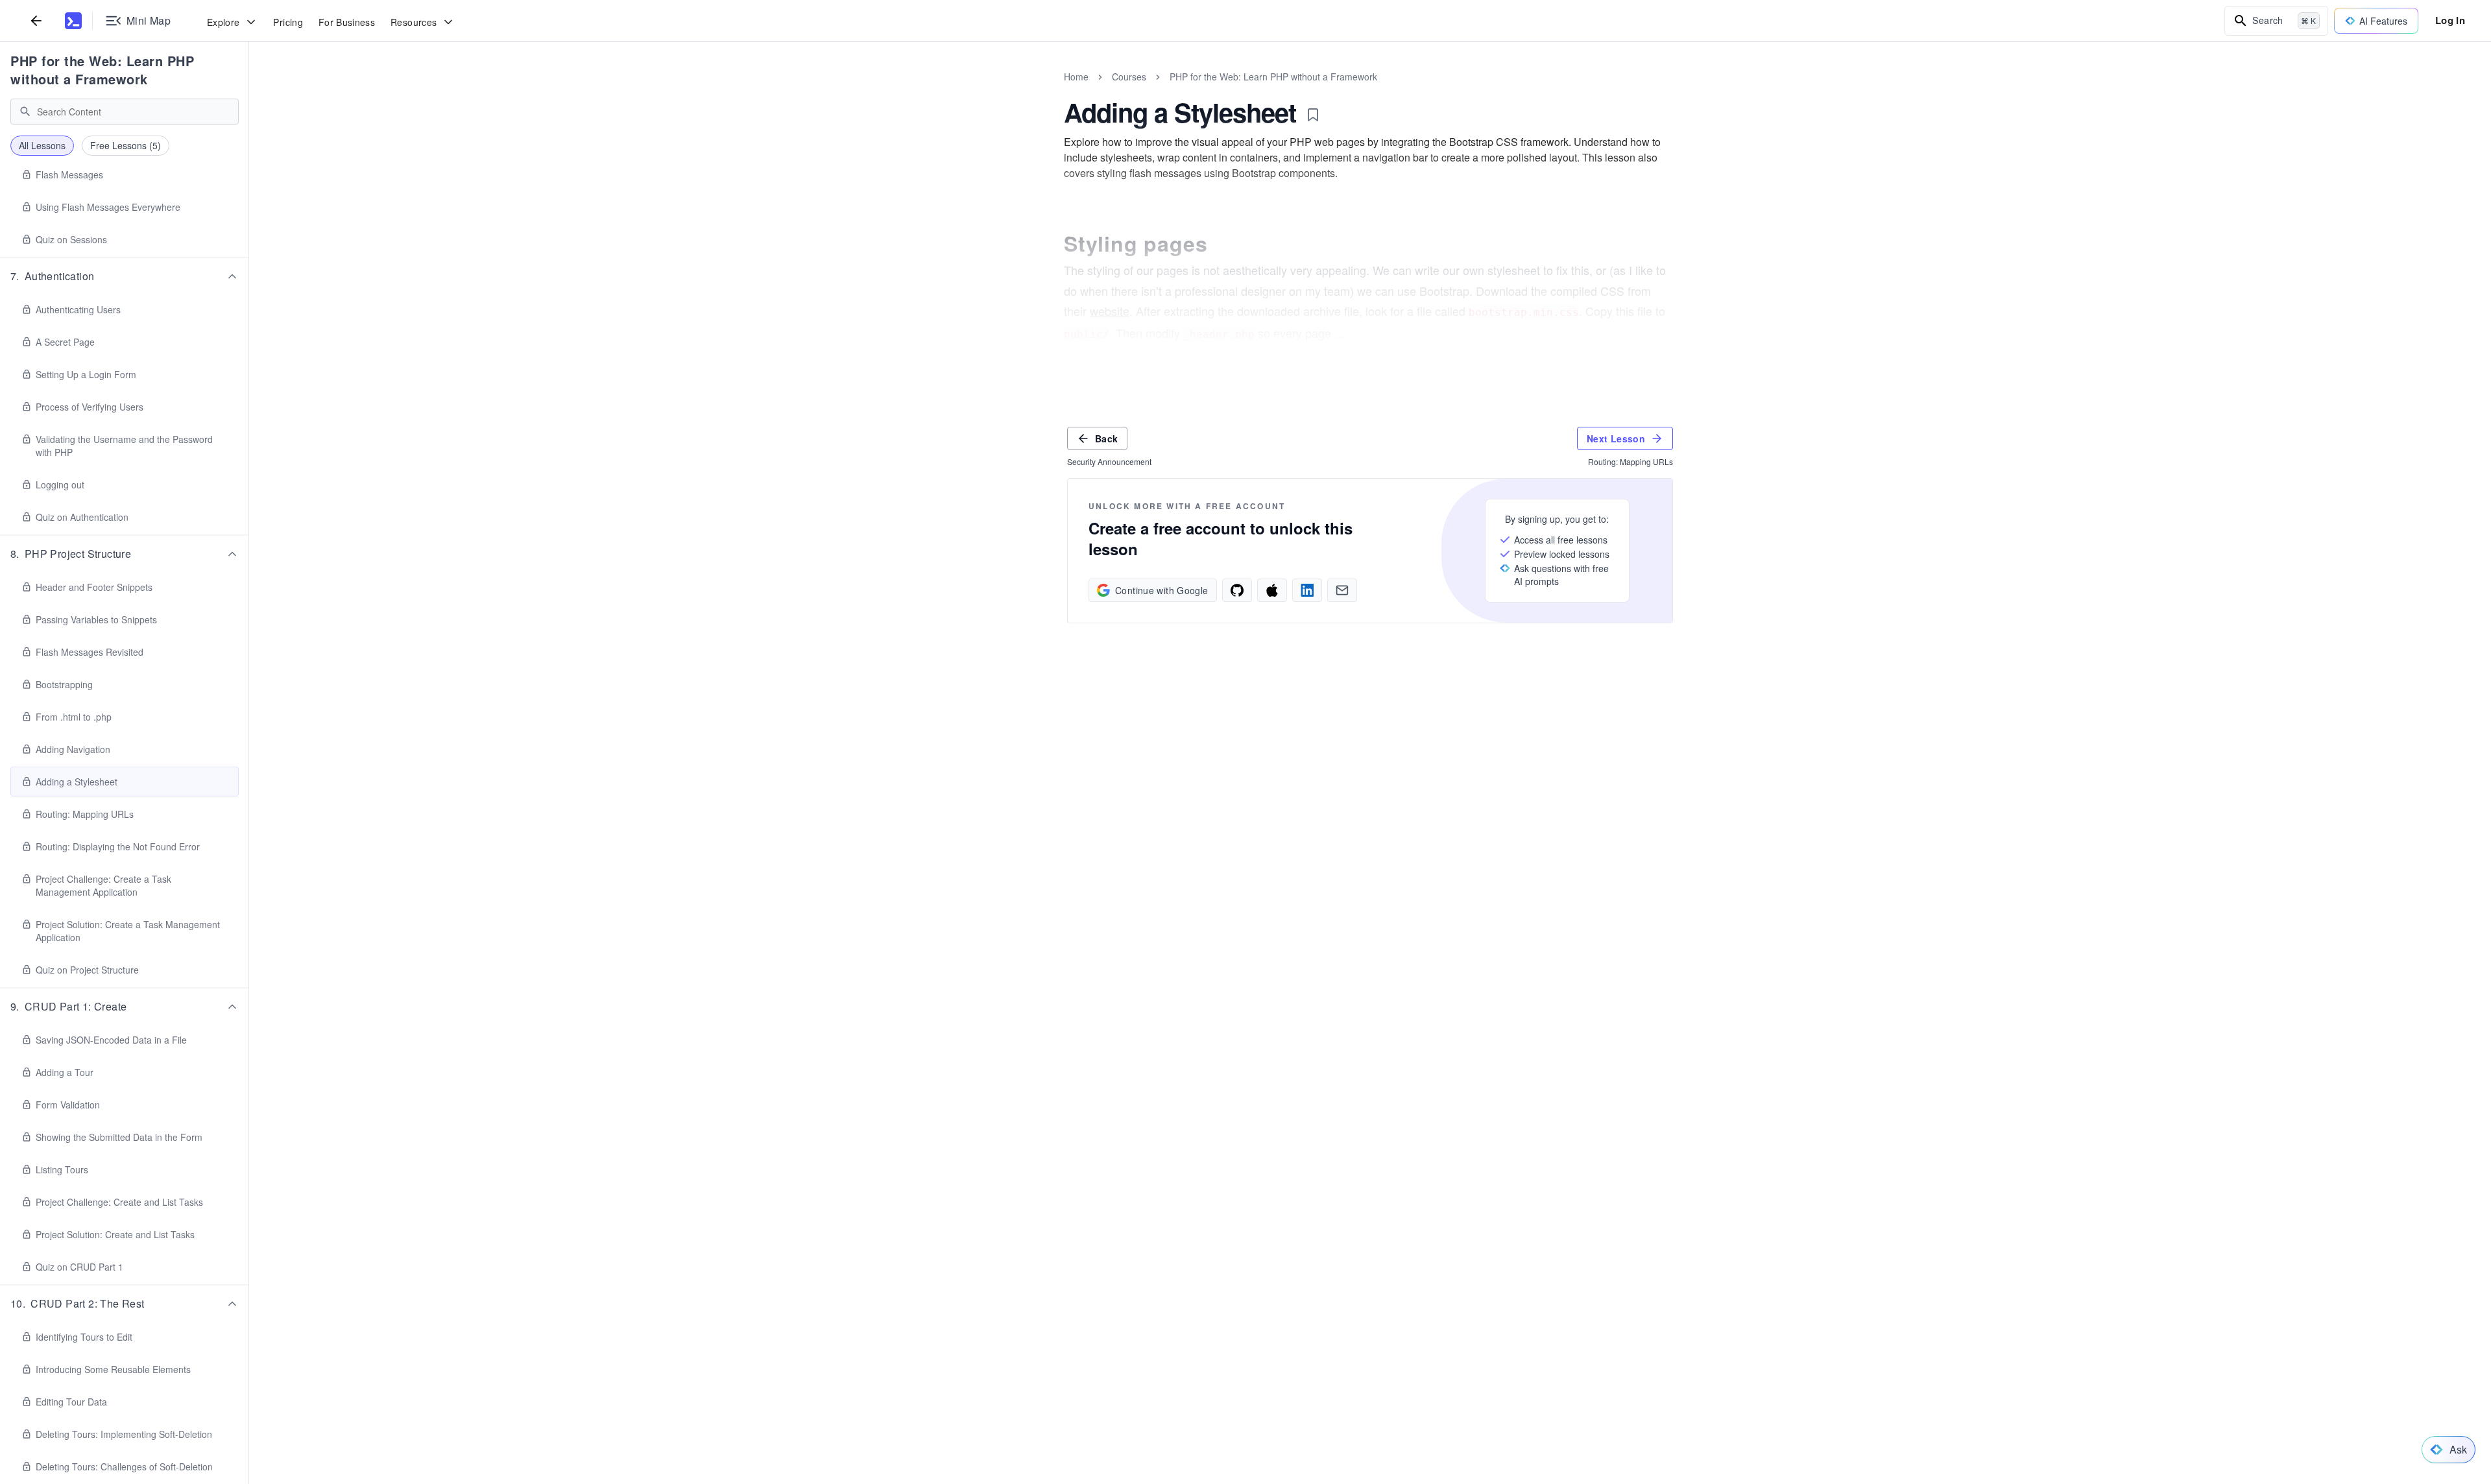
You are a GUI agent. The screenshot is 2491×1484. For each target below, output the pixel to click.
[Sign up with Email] (1342, 590)
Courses (1129, 77)
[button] (125, 276)
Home (1076, 77)
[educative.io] (73, 21)
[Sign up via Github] (1237, 590)
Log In (2450, 20)
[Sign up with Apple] (1272, 590)
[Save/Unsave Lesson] (1313, 115)
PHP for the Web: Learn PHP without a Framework (102, 70)
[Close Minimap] (249, 91)
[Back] (36, 20)
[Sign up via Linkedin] (1307, 590)
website (1110, 311)
